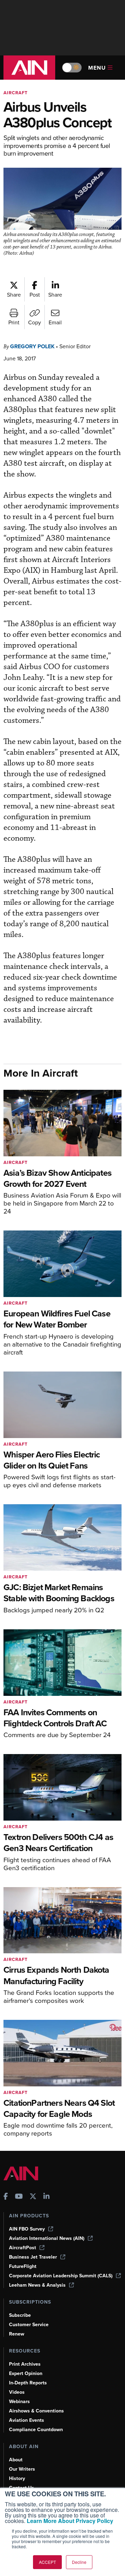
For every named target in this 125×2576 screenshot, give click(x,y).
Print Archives (25, 2364)
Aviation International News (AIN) (47, 2238)
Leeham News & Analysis (37, 2285)
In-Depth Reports (28, 2383)
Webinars (19, 2402)
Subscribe (20, 2315)
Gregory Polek (32, 346)
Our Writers (22, 2469)
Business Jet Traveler (33, 2257)
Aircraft (16, 93)
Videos (17, 2392)
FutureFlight (23, 2266)
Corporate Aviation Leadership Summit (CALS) (61, 2276)
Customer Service (29, 2325)
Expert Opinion (26, 2373)
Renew (17, 2334)
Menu (97, 68)
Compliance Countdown (36, 2430)
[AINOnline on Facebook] (6, 2197)
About (16, 2460)
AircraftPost (23, 2248)
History (17, 2478)
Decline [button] (79, 2562)
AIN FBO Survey (27, 2229)
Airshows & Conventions (36, 2411)
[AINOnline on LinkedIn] (47, 2197)
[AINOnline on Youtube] (19, 2197)
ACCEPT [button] (47, 2562)
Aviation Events (27, 2420)
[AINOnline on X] (33, 2197)
